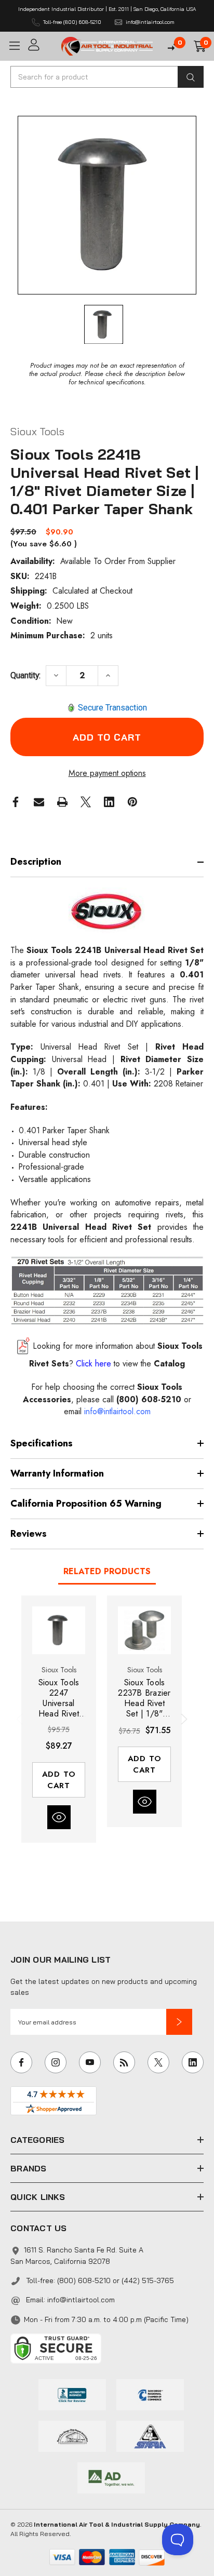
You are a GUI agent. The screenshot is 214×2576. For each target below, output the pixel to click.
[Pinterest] (132, 802)
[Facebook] (16, 802)
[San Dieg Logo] (150, 2394)
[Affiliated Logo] (111, 2477)
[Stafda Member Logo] (150, 2435)
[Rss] (124, 2062)
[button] (179, 2022)
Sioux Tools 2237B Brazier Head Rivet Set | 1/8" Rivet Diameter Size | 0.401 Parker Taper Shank (144, 1698)
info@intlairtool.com (81, 2300)
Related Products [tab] (107, 1571)
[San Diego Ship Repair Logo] (72, 2435)
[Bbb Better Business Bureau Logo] (72, 2394)
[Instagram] (56, 2062)
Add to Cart (59, 1780)
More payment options (107, 773)
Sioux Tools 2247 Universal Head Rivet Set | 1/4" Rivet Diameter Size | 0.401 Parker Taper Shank (59, 1698)
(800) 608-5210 (149, 1399)
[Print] (62, 802)
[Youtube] (90, 2062)
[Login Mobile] (41, 45)
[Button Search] (191, 77)
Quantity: (25, 675)
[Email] (39, 802)
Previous (21, 1719)
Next (182, 1719)
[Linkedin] (109, 802)
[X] (86, 802)
